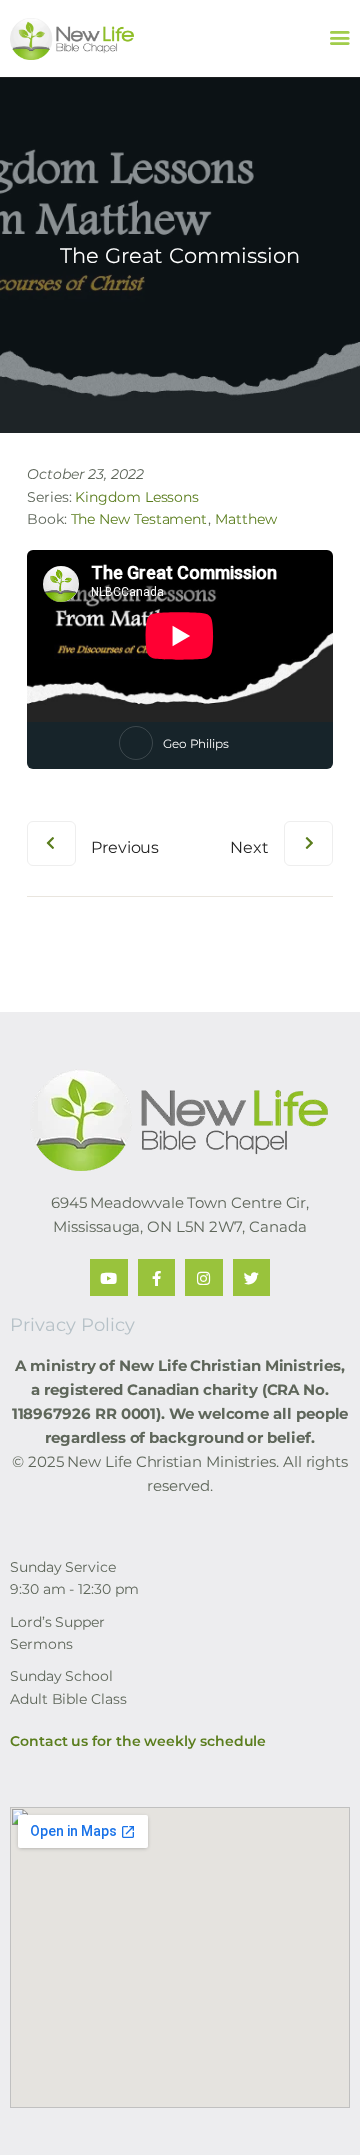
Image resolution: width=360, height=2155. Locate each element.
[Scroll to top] (326, 2107)
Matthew (245, 519)
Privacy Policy (72, 1325)
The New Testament (139, 519)
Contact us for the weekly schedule (138, 1741)
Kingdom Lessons (137, 497)
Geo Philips (196, 743)
